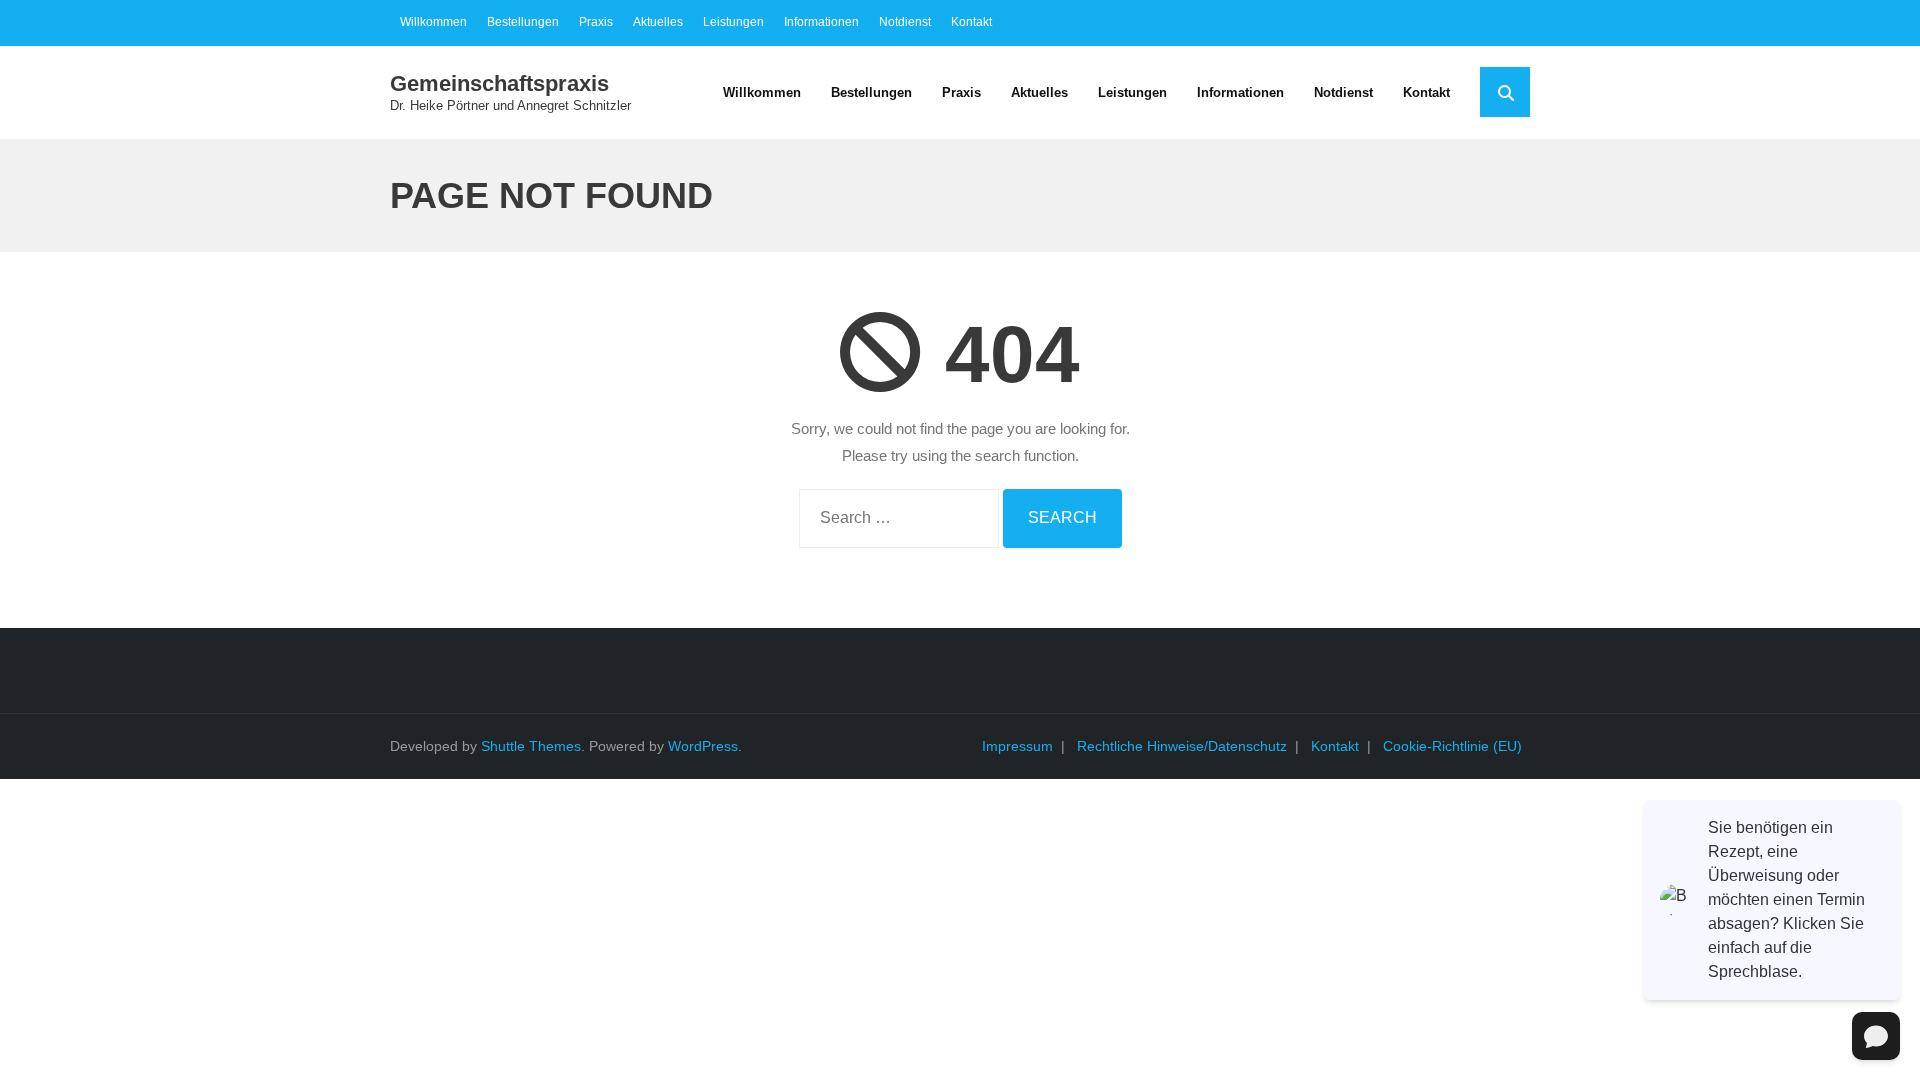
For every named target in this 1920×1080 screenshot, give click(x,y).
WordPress (703, 746)
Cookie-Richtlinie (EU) (1452, 746)
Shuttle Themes (531, 746)
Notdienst (905, 22)
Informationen (821, 22)
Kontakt (971, 22)
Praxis (596, 22)
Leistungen (733, 22)
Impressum (1017, 746)
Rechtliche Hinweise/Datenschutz (1182, 746)
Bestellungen (523, 22)
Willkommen (433, 22)
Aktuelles (658, 22)
